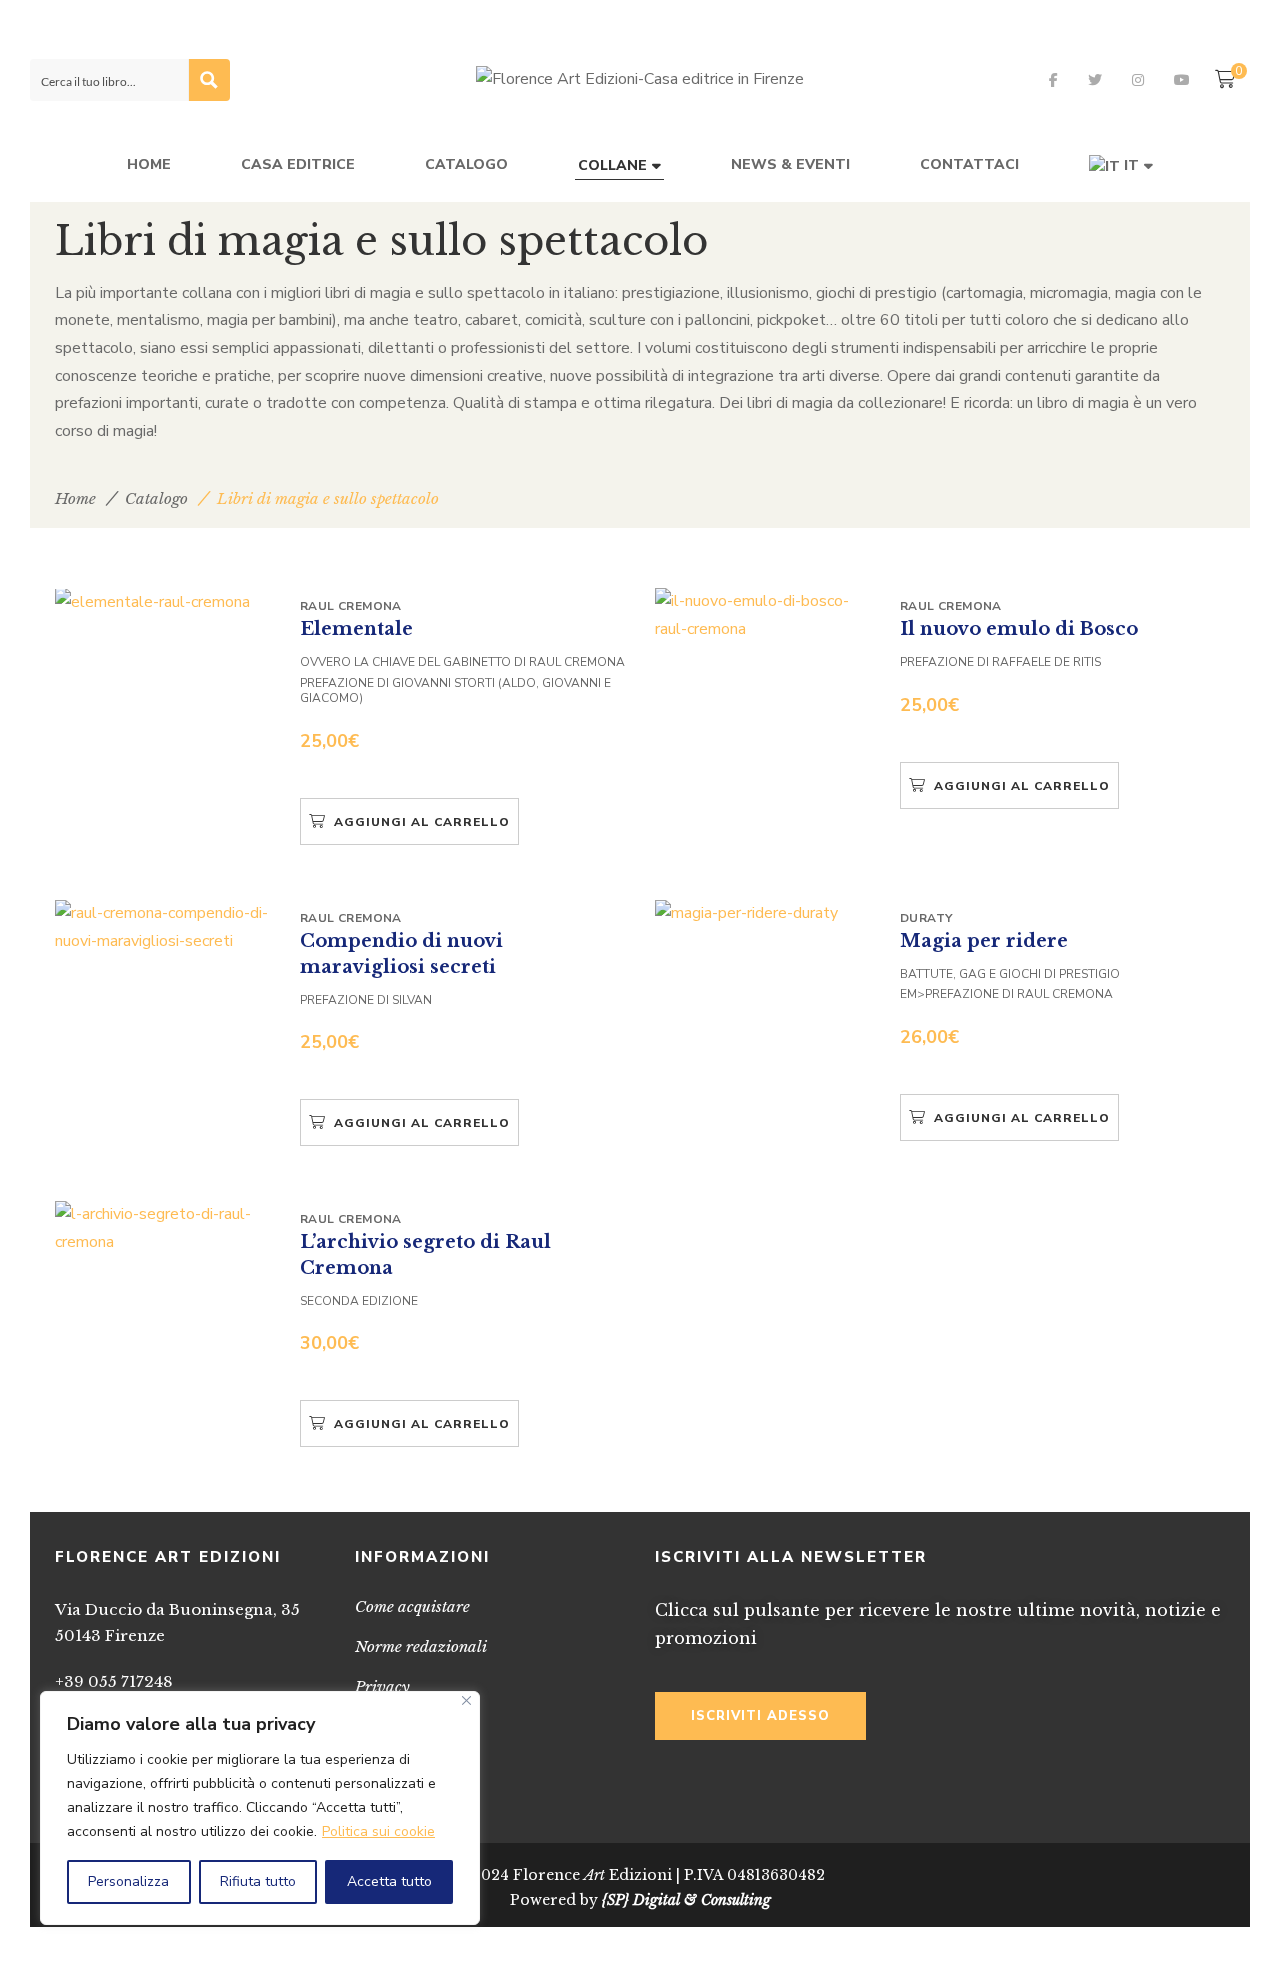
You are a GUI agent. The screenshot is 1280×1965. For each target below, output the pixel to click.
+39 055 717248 (114, 1681)
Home (75, 498)
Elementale (356, 629)
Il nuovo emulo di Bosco (1019, 629)
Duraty (926, 918)
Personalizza (128, 1881)
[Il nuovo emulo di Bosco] (765, 615)
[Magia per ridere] (765, 914)
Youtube (1182, 80)
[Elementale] (165, 602)
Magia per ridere (984, 940)
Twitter (1095, 80)
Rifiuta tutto (258, 1881)
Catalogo (156, 498)
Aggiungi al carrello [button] (422, 822)
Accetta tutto (389, 1881)
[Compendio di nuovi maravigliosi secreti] (165, 927)
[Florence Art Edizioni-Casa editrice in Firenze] (640, 80)
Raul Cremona (351, 606)
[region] (260, 1808)
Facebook (1053, 80)
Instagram (1138, 80)
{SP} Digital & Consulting (686, 1900)
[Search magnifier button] (209, 80)
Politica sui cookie (378, 1831)
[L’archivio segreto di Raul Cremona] (165, 1228)
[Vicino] (466, 1700)
